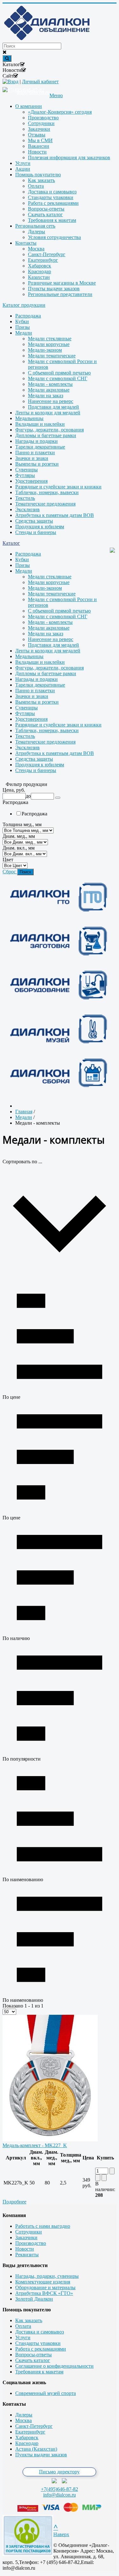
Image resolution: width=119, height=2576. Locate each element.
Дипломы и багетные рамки (46, 435)
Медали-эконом (45, 350)
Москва (23, 2420)
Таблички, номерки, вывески (47, 492)
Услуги (23, 2337)
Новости (25, 2249)
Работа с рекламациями (41, 2349)
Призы (23, 327)
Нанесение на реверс (51, 401)
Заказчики (26, 2237)
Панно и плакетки (35, 452)
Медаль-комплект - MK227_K (35, 2145)
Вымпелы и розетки (37, 464)
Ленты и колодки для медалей (48, 413)
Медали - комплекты (50, 384)
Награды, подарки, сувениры (47, 2276)
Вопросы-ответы (33, 2355)
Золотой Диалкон (34, 2299)
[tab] (60, 790)
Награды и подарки (36, 441)
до (28, 796)
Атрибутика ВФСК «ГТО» (44, 2293)
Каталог (11, 543)
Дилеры (24, 2415)
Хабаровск (27, 2438)
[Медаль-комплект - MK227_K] (50, 2140)
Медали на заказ (46, 396)
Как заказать (29, 2320)
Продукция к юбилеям (40, 527)
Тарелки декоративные (40, 447)
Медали (24, 333)
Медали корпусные (49, 344)
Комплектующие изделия (43, 2282)
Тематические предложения (45, 504)
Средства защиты (34, 521)
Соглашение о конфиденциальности (54, 2366)
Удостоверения (31, 481)
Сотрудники (29, 2232)
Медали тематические (52, 356)
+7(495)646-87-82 (60, 2489)
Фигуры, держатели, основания (50, 430)
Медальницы (29, 418)
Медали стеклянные (50, 339)
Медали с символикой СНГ (58, 378)
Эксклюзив (27, 509)
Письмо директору (59, 2472)
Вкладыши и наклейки (40, 424)
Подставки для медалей (53, 407)
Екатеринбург (30, 2432)
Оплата (23, 2326)
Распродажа (28, 316)
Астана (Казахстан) (36, 2449)
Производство (31, 2243)
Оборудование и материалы (45, 2287)
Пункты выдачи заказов (41, 2455)
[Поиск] (58, 798)
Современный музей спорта (46, 2393)
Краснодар (27, 2443)
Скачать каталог (33, 2360)
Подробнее (14, 2202)
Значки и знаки (32, 458)
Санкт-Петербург (34, 2426)
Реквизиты (27, 2255)
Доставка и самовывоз (40, 2332)
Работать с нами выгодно (43, 2226)
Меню (56, 95)
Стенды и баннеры (36, 532)
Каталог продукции (24, 305)
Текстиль (25, 498)
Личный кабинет (40, 82)
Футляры (25, 475)
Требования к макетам (39, 2372)
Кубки (22, 321)
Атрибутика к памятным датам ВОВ (55, 515)
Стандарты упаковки (38, 2343)
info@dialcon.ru (60, 2495)
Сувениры (26, 470)
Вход (13, 82)
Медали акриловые (49, 390)
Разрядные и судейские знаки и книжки (58, 487)
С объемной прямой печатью (59, 373)
